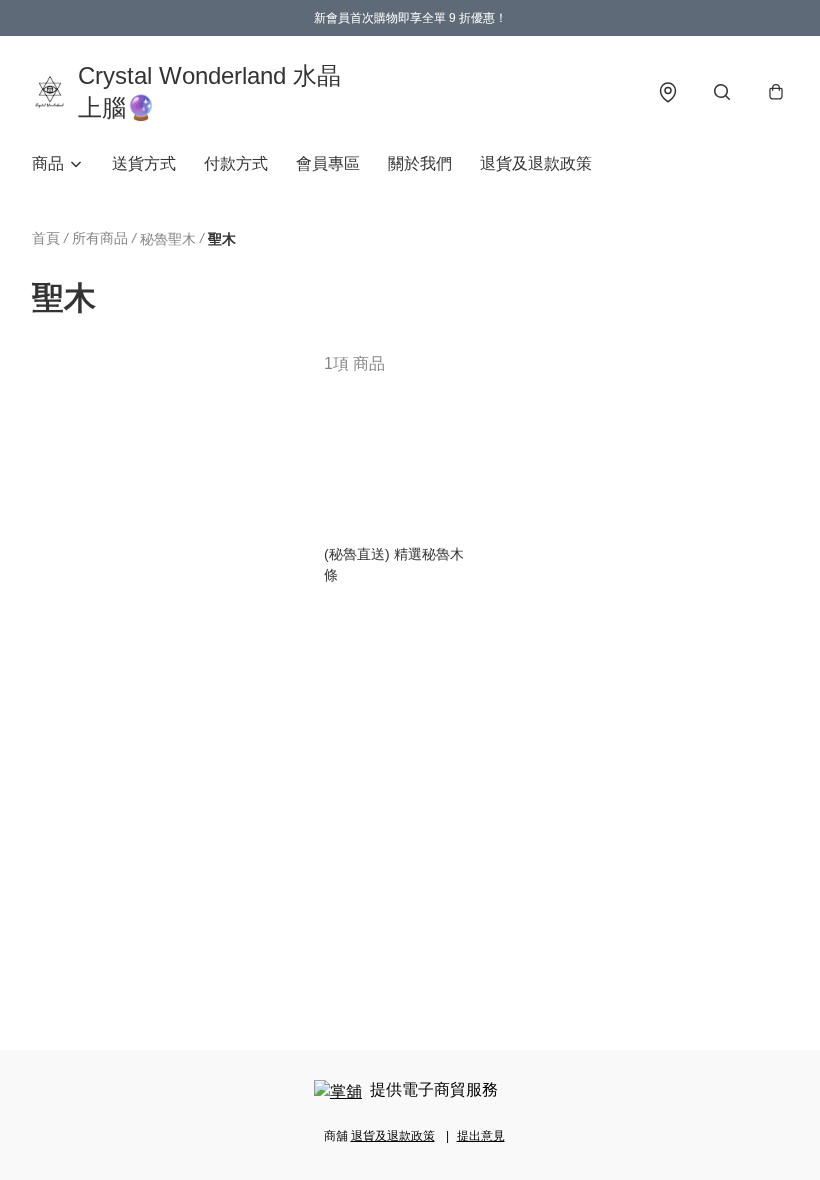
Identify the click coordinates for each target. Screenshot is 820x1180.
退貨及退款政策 (536, 163)
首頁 (46, 238)
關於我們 (420, 163)
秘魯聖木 (168, 239)
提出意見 (481, 1136)
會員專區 (328, 163)
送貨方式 (144, 163)
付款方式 (236, 163)
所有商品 (100, 238)
